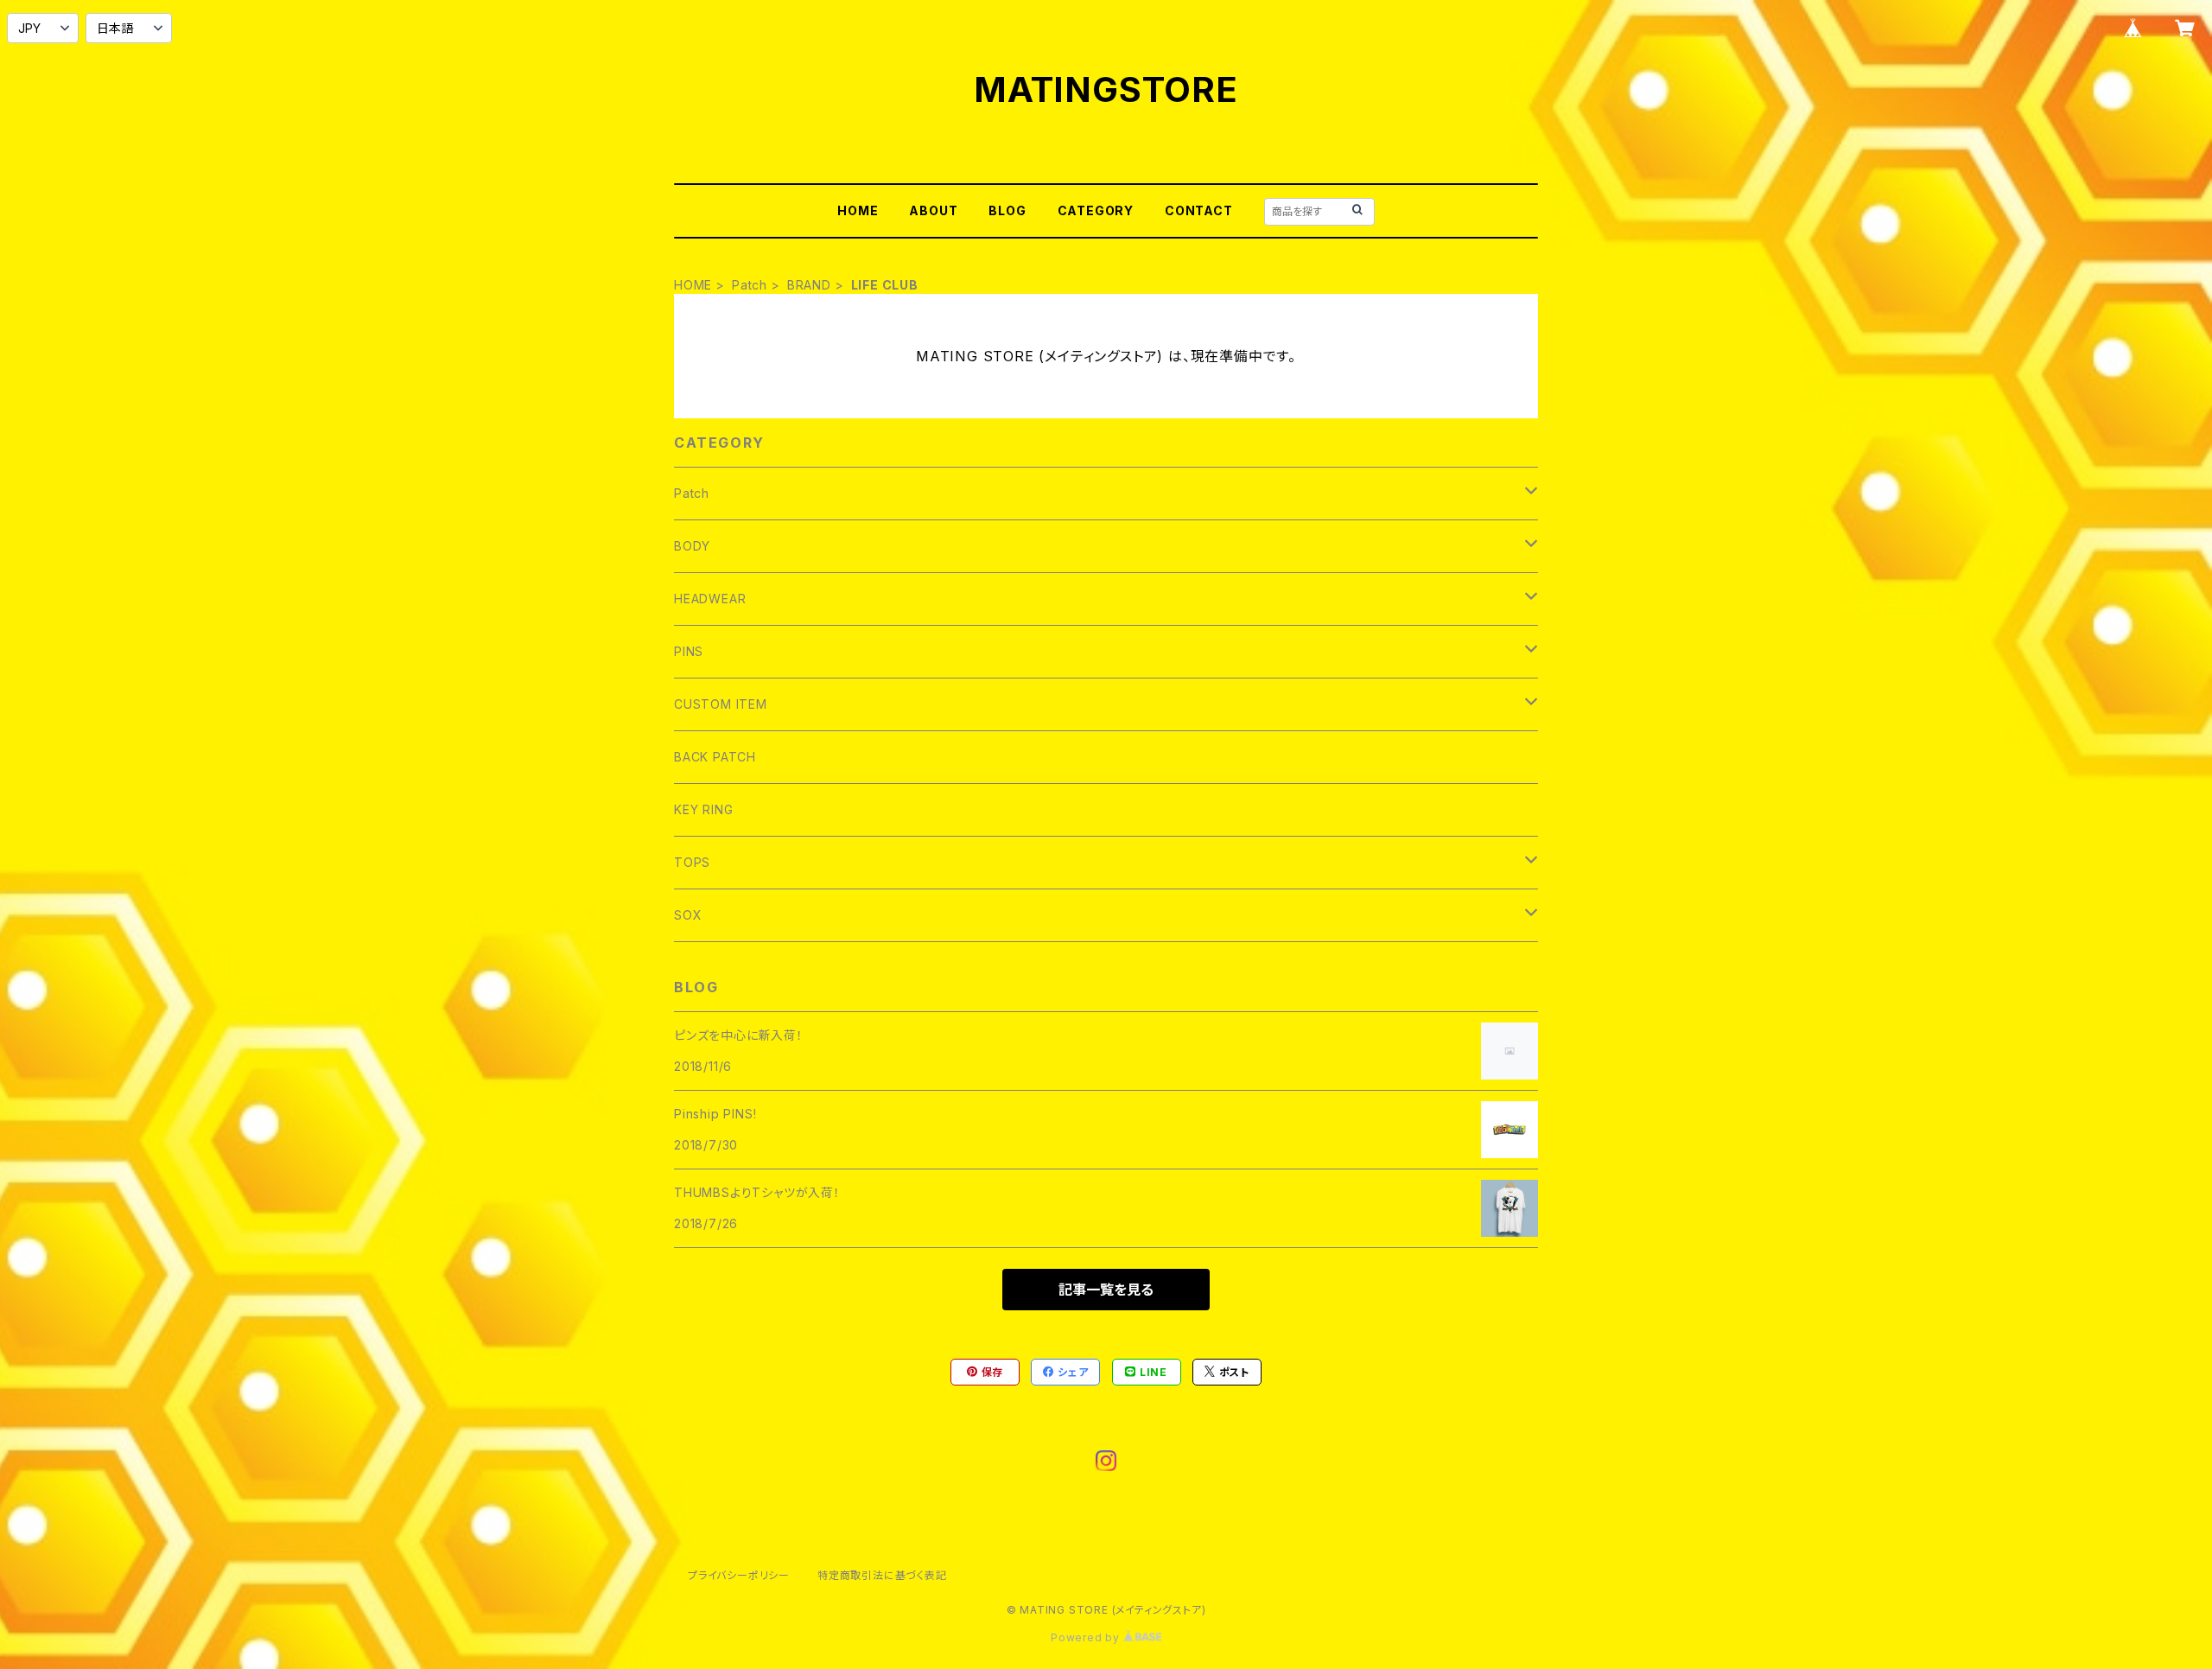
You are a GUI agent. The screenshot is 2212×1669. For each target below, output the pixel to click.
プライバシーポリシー (739, 1575)
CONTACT (1199, 210)
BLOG (1007, 210)
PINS (689, 651)
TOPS (692, 862)
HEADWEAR (710, 599)
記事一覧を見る (1106, 1290)
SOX (688, 915)
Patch (750, 285)
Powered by (1087, 1637)
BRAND (809, 285)
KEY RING (703, 809)
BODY (692, 546)
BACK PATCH (715, 757)
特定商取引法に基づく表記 (882, 1575)
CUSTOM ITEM (721, 704)
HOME (858, 210)
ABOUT (933, 210)
